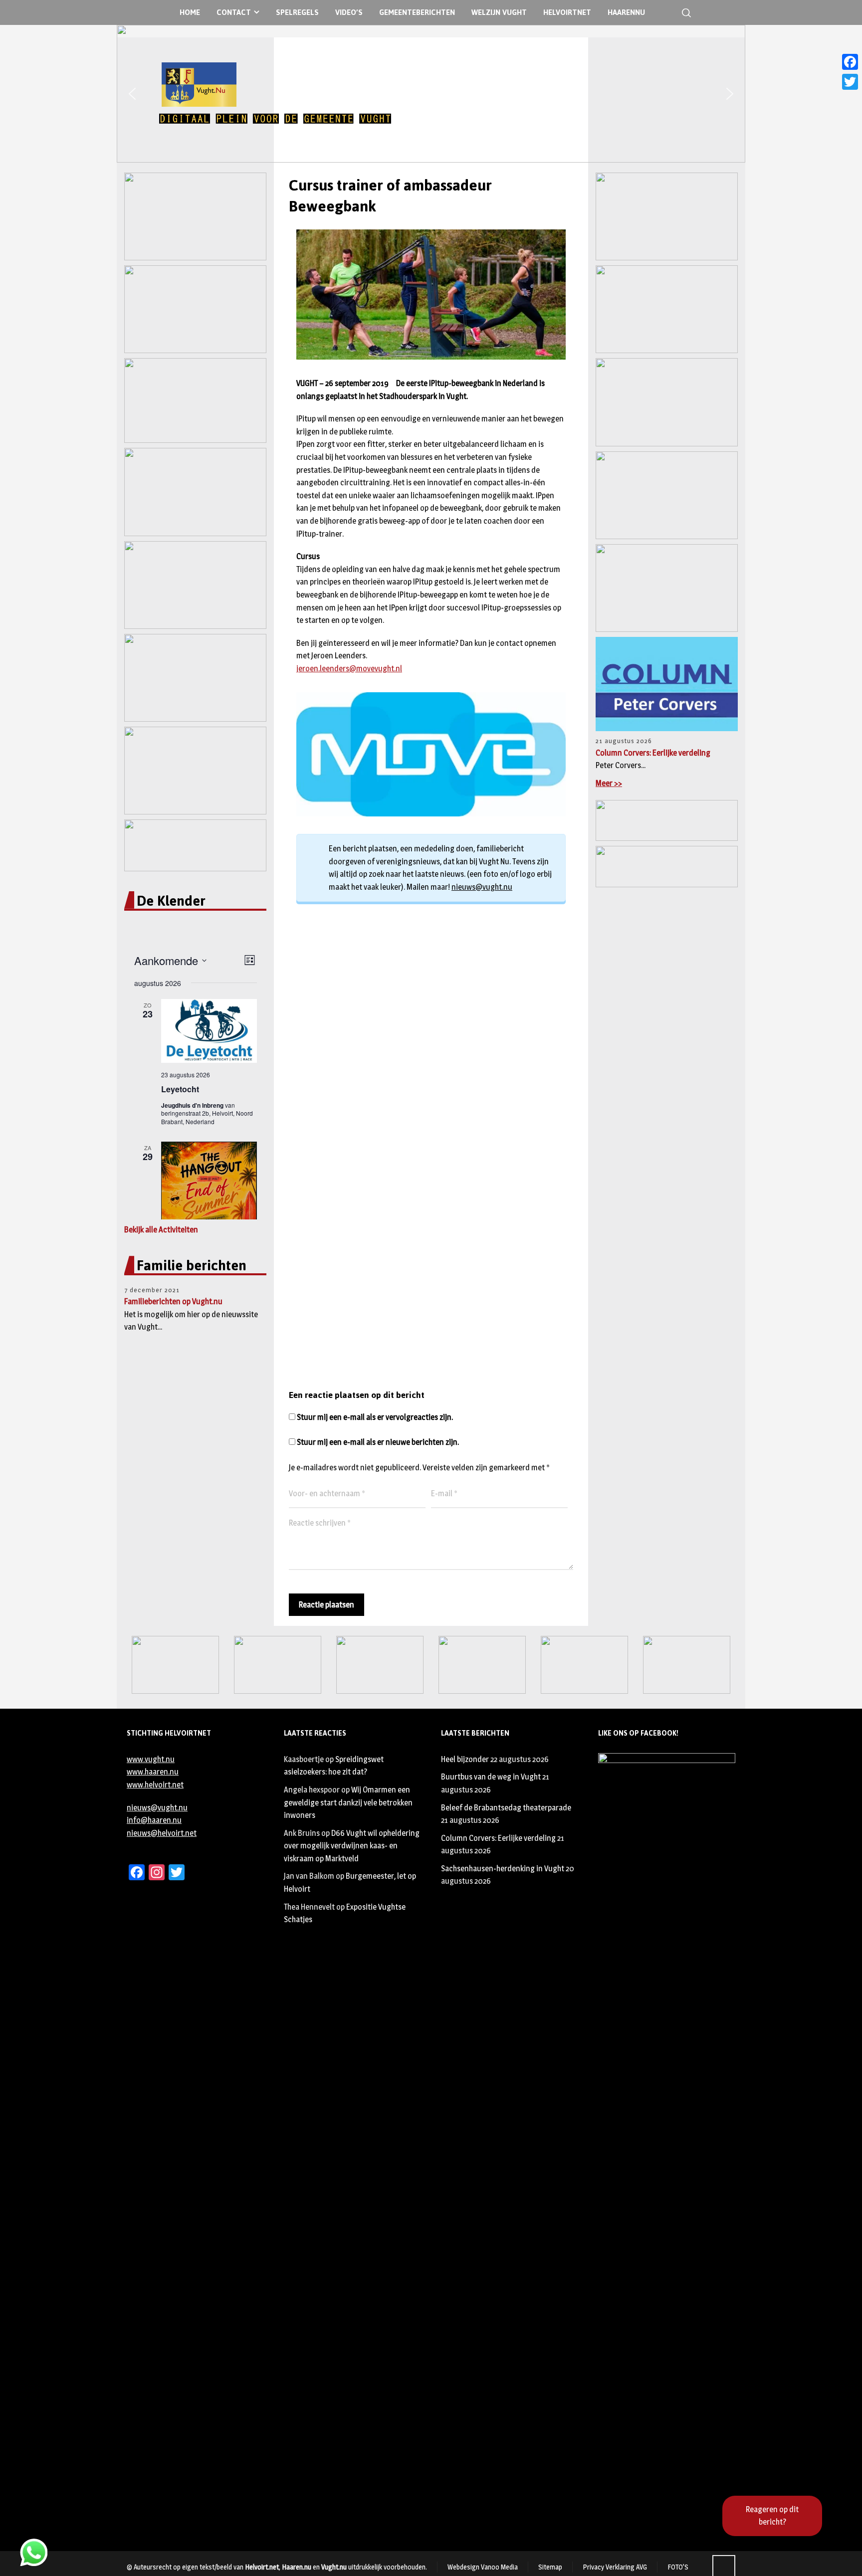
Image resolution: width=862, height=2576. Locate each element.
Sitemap (550, 2567)
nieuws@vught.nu (482, 887)
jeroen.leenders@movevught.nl (349, 669)
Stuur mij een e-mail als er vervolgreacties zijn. (375, 1417)
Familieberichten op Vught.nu (173, 1301)
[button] (132, 94)
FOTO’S (678, 2567)
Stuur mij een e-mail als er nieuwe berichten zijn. (378, 1442)
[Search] (684, 13)
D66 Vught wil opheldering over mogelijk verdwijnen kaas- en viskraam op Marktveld (352, 1846)
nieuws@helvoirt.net (162, 1833)
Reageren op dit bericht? (772, 2516)
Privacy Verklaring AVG (615, 2567)
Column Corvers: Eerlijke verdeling (653, 753)
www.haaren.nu (153, 1772)
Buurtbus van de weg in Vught (491, 1777)
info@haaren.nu (154, 1820)
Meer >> (609, 783)
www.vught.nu (151, 1759)
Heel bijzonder (465, 1759)
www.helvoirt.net (155, 1785)
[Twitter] (850, 82)
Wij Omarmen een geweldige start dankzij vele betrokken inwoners (348, 1802)
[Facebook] (850, 62)
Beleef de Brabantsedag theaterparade (506, 1808)
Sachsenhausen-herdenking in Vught (503, 1869)
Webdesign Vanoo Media (483, 2567)
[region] (431, 94)
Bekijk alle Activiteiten (161, 1230)
